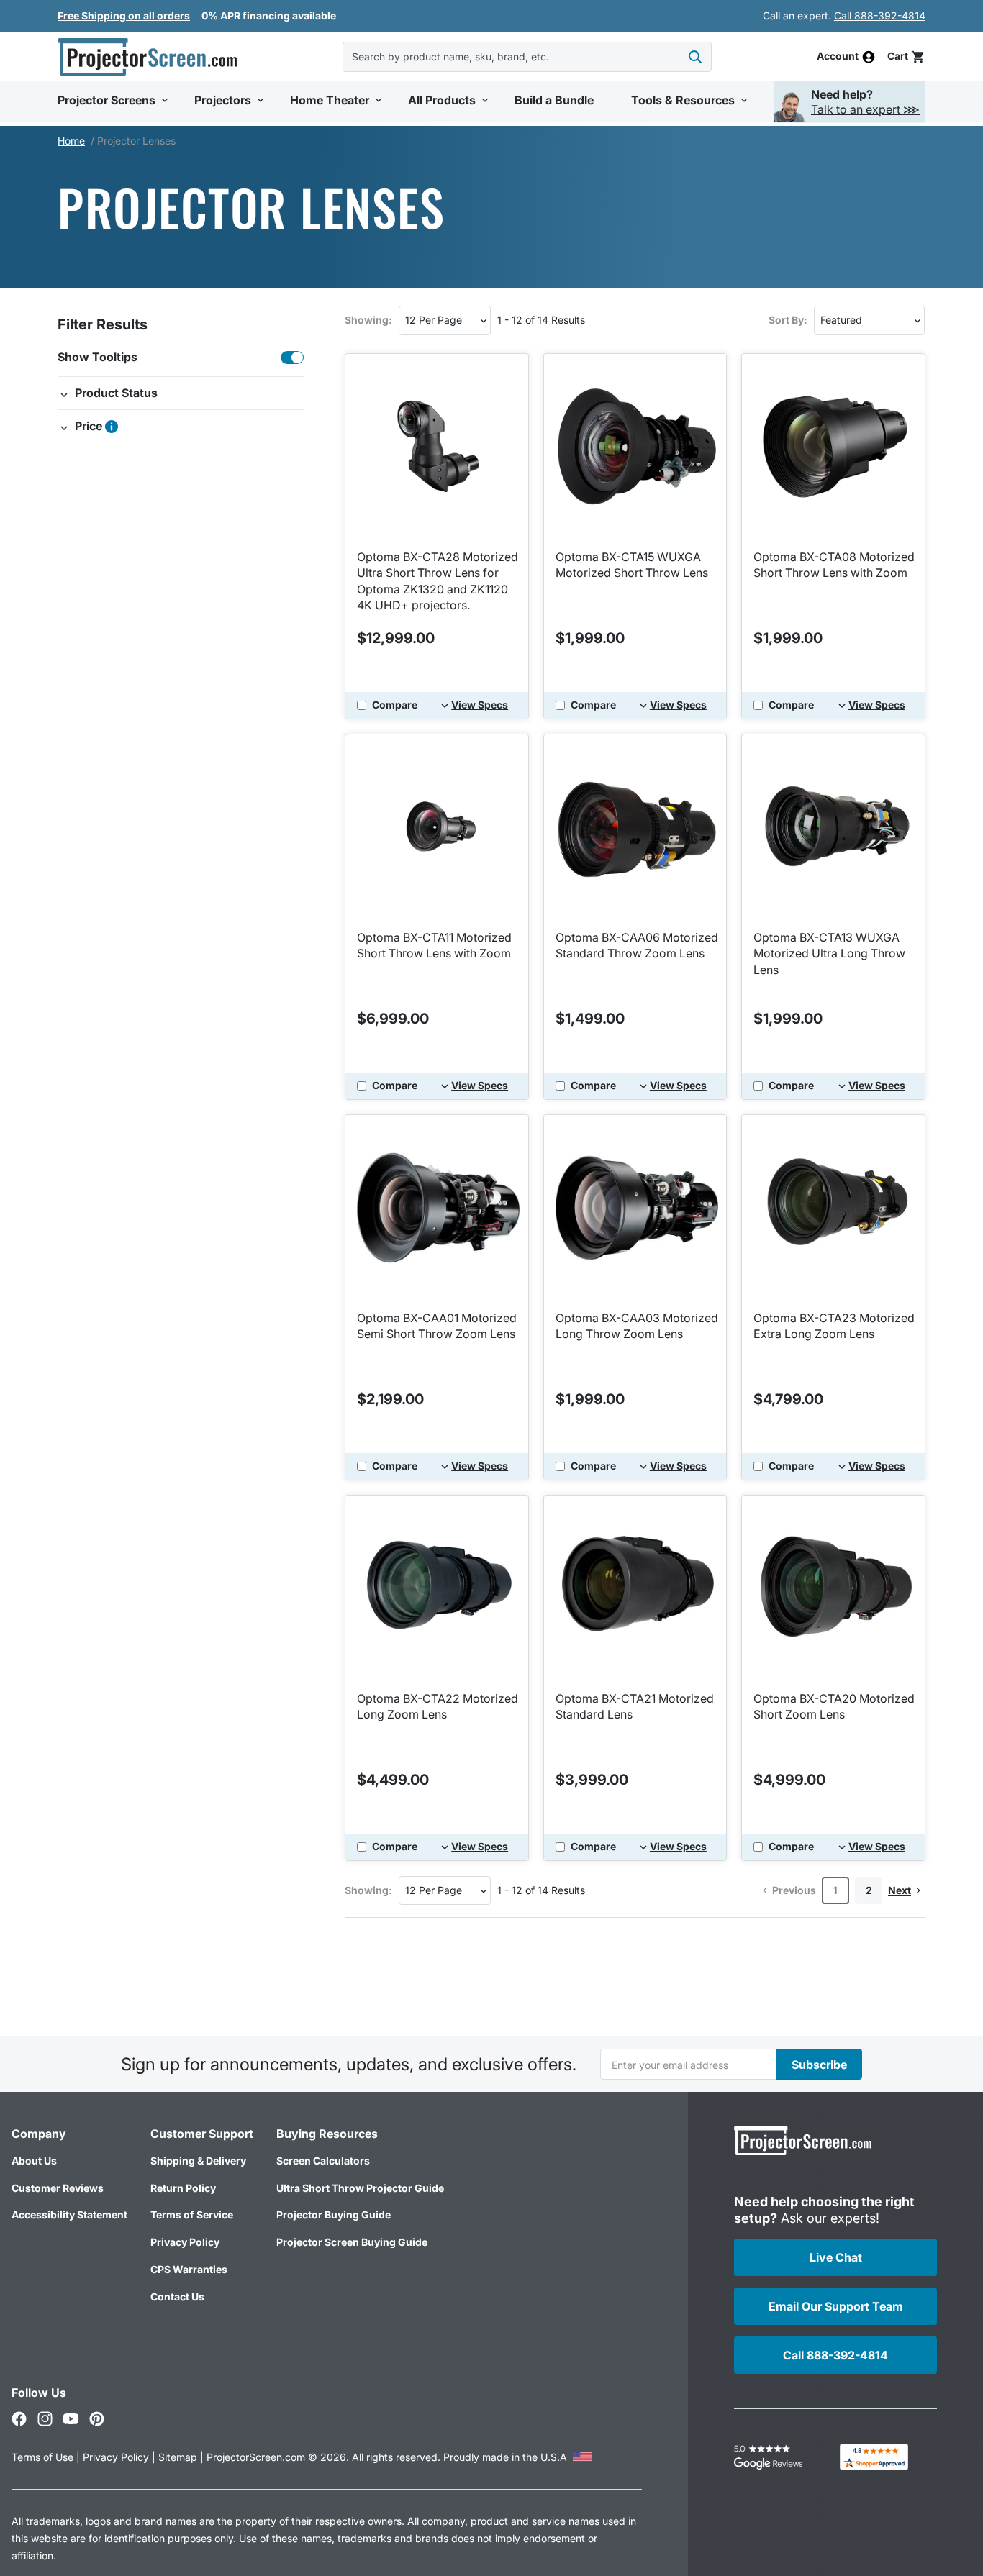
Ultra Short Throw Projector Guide (360, 2188)
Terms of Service (192, 2215)
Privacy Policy (185, 2242)
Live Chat (836, 2257)
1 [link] (835, 1890)
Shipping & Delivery (198, 2161)
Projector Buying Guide (334, 2215)
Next (900, 1890)
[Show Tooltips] (292, 358)
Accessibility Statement (69, 2215)
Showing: (368, 320)
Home (71, 141)
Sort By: (788, 320)
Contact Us (177, 2297)
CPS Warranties (189, 2269)
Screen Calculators (323, 2161)
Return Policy (183, 2188)
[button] (906, 56)
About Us (34, 2161)
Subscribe (819, 2065)
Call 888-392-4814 (880, 15)
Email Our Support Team (836, 2306)
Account (838, 57)
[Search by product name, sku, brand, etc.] (695, 57)
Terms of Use (42, 2457)
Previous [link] (794, 1890)
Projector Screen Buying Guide (352, 2242)
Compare (395, 705)
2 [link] (869, 1890)
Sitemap (178, 2457)
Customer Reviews (58, 2188)
